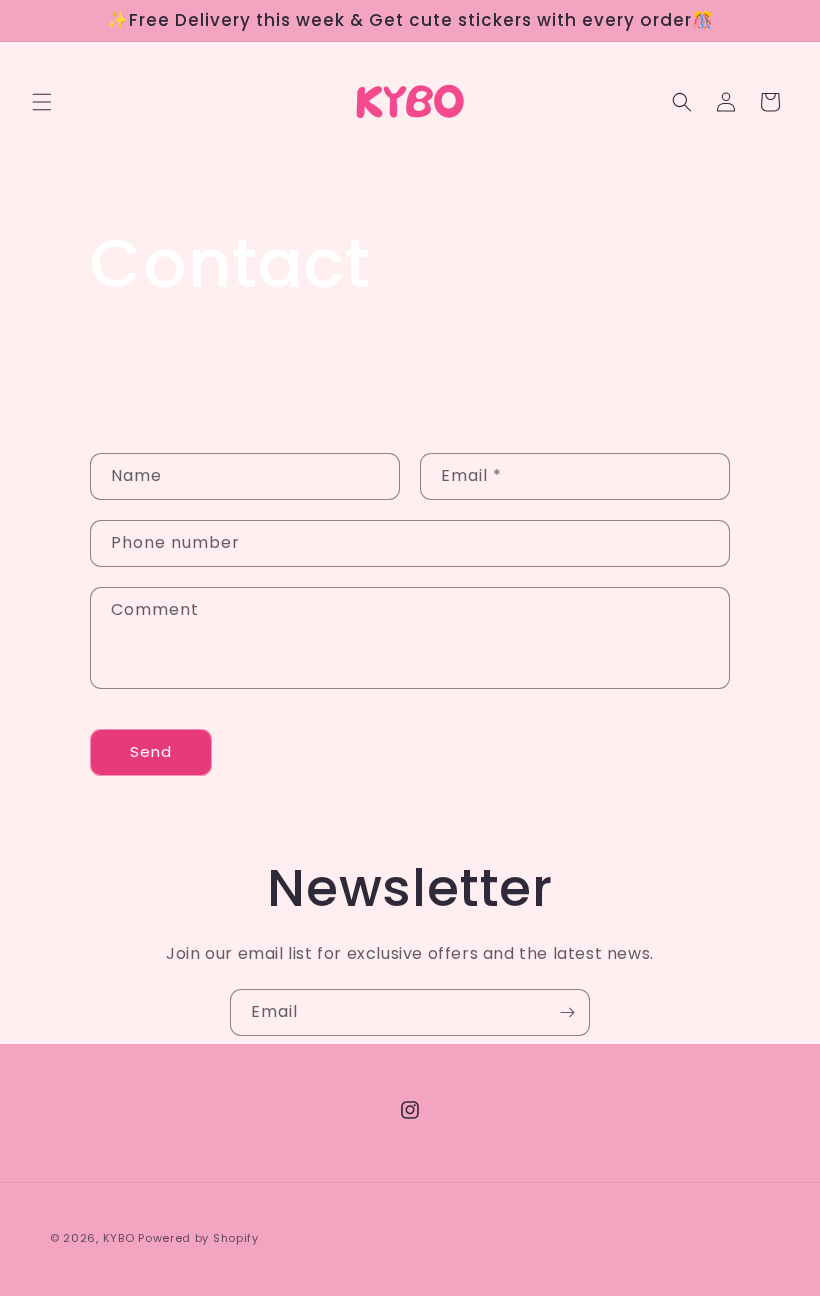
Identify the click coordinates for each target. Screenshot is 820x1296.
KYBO (119, 1238)
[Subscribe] (567, 1012)
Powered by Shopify (198, 1238)
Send (151, 751)
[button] (42, 102)
